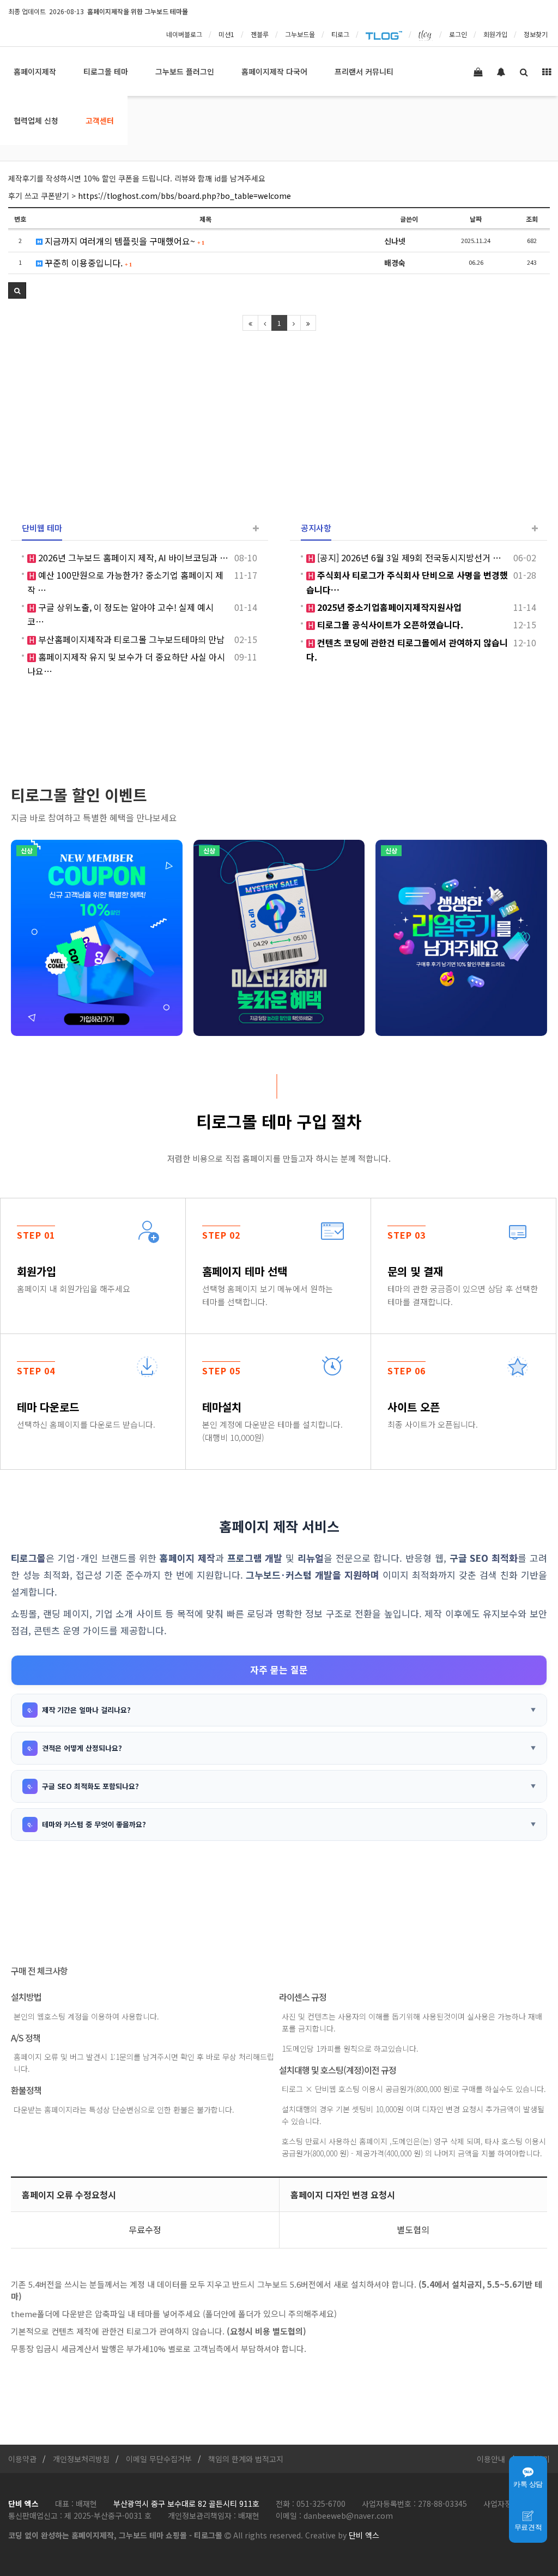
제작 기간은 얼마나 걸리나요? (86, 1710)
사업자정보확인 (508, 2504)
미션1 (226, 34)
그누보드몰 (300, 34)
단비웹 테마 (42, 528)
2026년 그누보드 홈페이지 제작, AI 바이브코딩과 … (132, 557)
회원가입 (495, 34)
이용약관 (22, 2459)
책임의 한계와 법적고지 (246, 2459)
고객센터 (100, 120)
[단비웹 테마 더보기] (256, 528)
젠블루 (260, 34)
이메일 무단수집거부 (159, 2459)
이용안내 (491, 2459)
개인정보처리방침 (81, 2459)
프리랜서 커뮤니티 (364, 71)
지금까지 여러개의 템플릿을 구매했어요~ (123, 241)
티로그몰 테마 (106, 71)
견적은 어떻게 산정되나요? (82, 1748)
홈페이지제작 (35, 71)
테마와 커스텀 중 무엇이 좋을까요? (94, 1824)
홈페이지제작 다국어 (274, 71)
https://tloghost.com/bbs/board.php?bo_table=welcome (184, 196)
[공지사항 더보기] (535, 528)
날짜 (476, 219)
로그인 (458, 34)
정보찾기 (536, 34)
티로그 (340, 34)
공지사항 (316, 528)
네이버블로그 (184, 34)
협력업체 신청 (36, 120)
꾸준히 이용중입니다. (87, 263)
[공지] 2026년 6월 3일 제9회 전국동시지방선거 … (408, 557)
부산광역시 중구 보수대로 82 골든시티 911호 (186, 2504)
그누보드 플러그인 (185, 71)
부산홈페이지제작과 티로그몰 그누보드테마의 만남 (130, 639)
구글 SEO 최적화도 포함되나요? (90, 1786)
